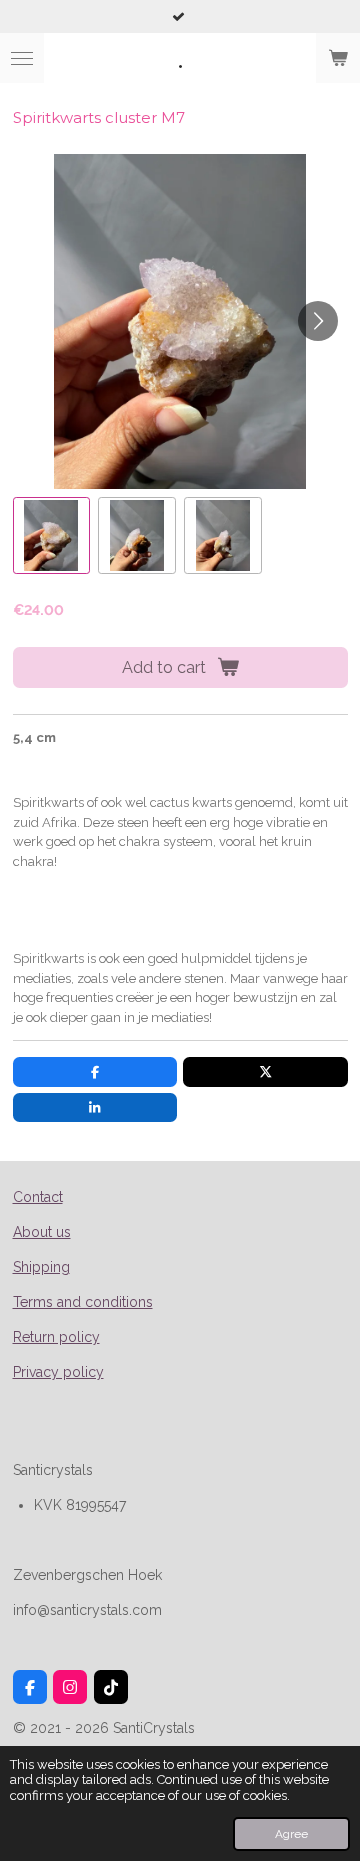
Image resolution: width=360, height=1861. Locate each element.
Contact (38, 1197)
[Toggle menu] (22, 58)
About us (42, 1232)
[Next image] (318, 321)
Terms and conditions (83, 1302)
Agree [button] (291, 1834)
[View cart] (338, 58)
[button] (52, 536)
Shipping (41, 1267)
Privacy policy (58, 1372)
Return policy (56, 1337)
